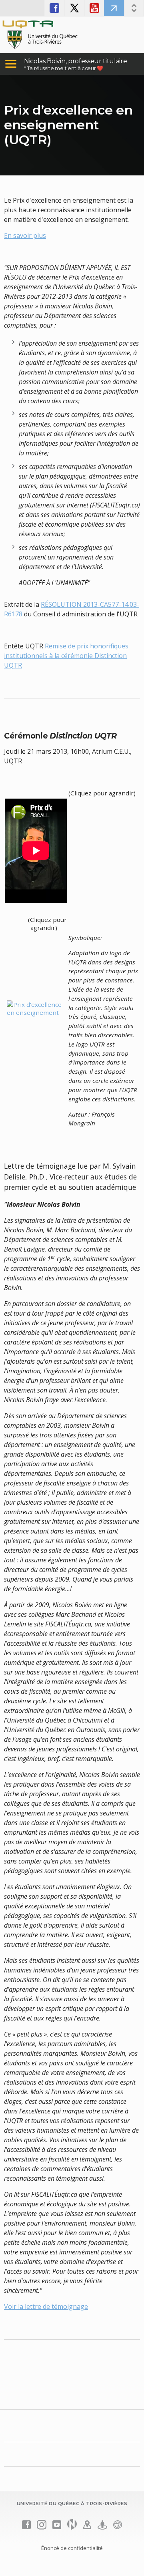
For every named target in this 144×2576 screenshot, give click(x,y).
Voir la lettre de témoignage (46, 2306)
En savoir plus (25, 235)
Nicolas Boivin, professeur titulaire (75, 61)
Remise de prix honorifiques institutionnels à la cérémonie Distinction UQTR (66, 656)
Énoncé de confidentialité (72, 2548)
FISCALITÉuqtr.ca (114, 8)
